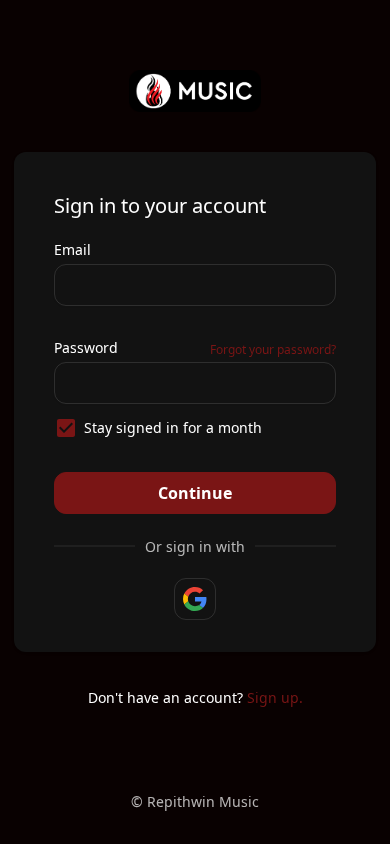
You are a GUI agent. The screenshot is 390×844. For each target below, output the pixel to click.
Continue (195, 493)
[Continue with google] (195, 599)
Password (86, 347)
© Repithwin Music (195, 801)
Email (72, 249)
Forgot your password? (273, 349)
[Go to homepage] (195, 91)
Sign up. (275, 697)
